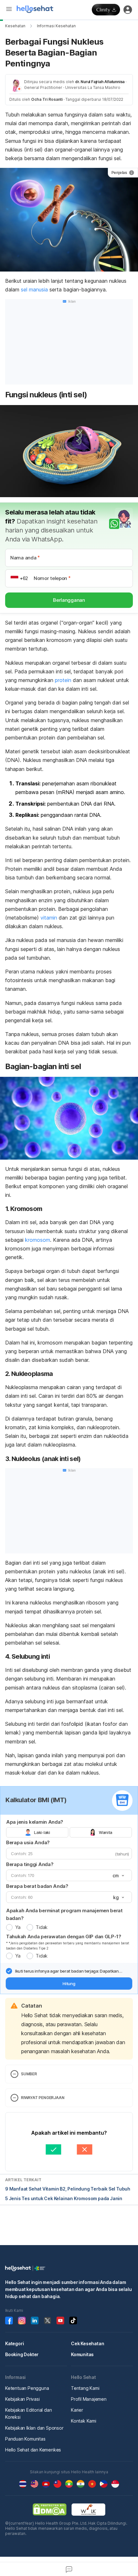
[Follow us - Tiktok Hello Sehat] (73, 2321)
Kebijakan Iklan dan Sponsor (34, 2428)
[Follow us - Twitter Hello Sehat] (47, 2321)
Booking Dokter (22, 2354)
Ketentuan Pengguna (27, 2388)
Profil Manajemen (89, 2399)
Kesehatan (15, 26)
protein (63, 680)
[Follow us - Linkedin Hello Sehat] (35, 2321)
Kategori (14, 2343)
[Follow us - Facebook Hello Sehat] (9, 2321)
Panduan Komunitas (25, 2439)
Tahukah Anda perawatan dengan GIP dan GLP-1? (64, 1936)
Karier (77, 2410)
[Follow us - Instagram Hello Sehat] (22, 2321)
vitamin (49, 918)
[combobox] (118, 1876)
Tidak (42, 1927)
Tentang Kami (85, 2388)
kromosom (38, 1240)
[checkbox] (9, 1971)
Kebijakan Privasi (22, 2399)
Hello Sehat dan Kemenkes (33, 2450)
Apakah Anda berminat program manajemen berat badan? (64, 1914)
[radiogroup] (69, 1832)
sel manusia (34, 290)
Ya (18, 1927)
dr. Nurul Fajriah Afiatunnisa (100, 82)
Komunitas (82, 2354)
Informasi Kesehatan (56, 26)
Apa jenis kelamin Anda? (35, 1822)
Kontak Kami (84, 2421)
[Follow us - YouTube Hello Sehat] (60, 2321)
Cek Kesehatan (87, 2343)
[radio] (9, 1927)
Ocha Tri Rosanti (47, 99)
